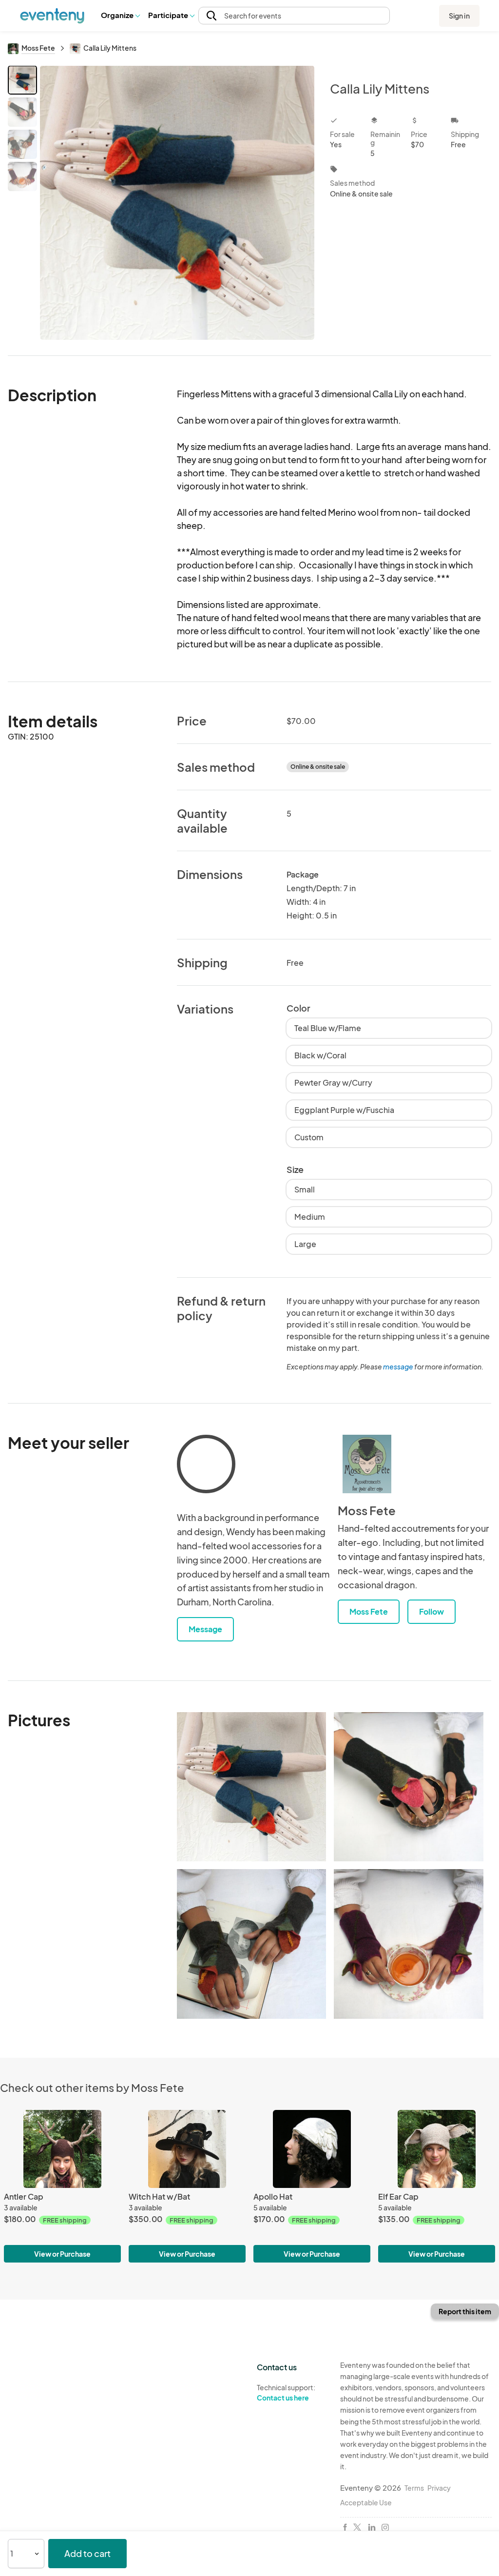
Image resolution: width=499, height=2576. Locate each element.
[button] (120, 16)
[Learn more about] (206, 1466)
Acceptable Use (366, 2502)
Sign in (459, 16)
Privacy (439, 2488)
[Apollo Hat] (312, 2149)
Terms (414, 2488)
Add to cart (87, 2553)
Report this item (465, 2311)
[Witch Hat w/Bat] (187, 2149)
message (399, 1366)
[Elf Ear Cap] (437, 2149)
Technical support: (286, 2392)
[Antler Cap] (62, 2149)
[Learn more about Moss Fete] (367, 1464)
